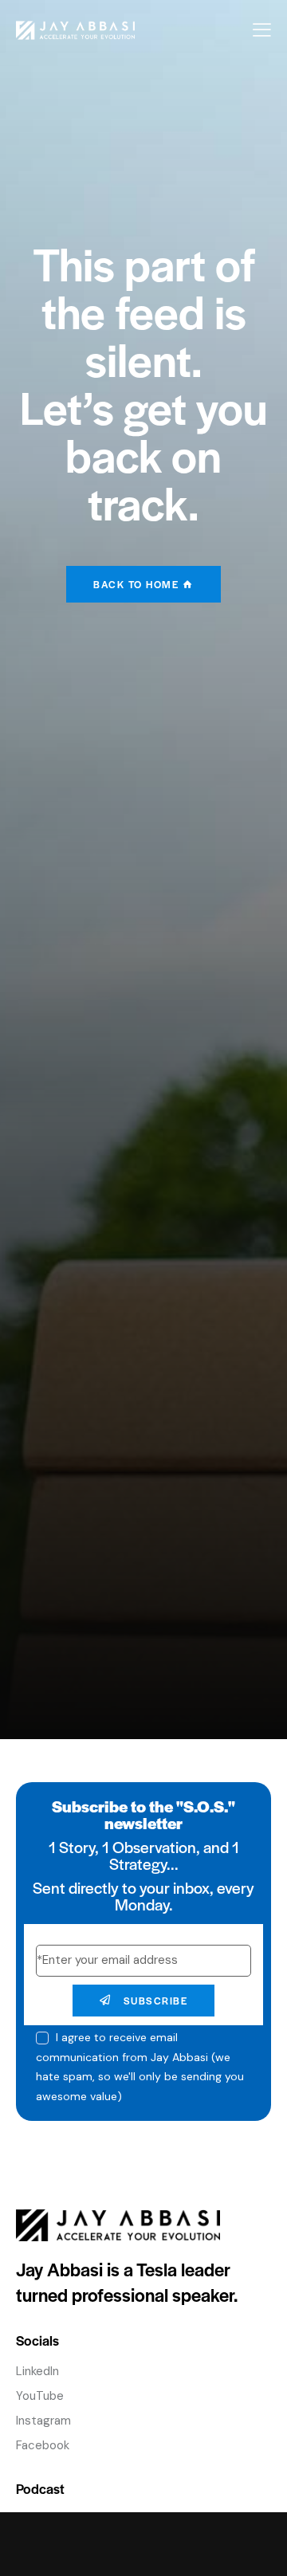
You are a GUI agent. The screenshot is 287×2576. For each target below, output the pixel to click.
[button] (262, 30)
